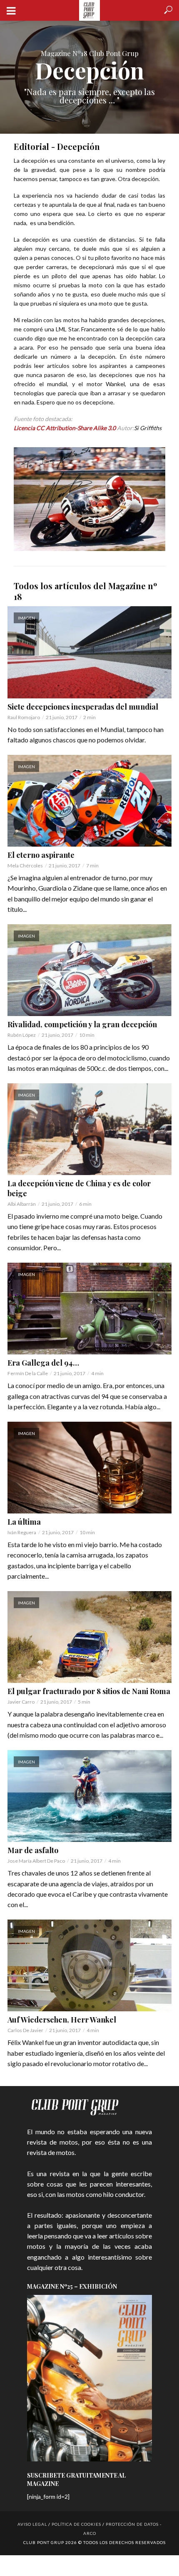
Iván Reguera (22, 1532)
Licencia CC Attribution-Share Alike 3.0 (65, 428)
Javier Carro (21, 1702)
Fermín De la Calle (28, 1373)
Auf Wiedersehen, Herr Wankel (62, 2020)
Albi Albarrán (22, 1204)
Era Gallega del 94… (43, 1363)
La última (24, 1522)
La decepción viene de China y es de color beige (79, 1188)
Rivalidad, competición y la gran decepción (82, 1024)
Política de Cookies (76, 2524)
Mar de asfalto (33, 1850)
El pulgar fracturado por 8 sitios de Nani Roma (89, 1691)
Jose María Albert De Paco (36, 1861)
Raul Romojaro (24, 717)
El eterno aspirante (41, 855)
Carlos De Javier (25, 2030)
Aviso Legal (32, 2524)
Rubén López (22, 1035)
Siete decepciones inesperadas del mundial (83, 707)
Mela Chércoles (25, 866)
